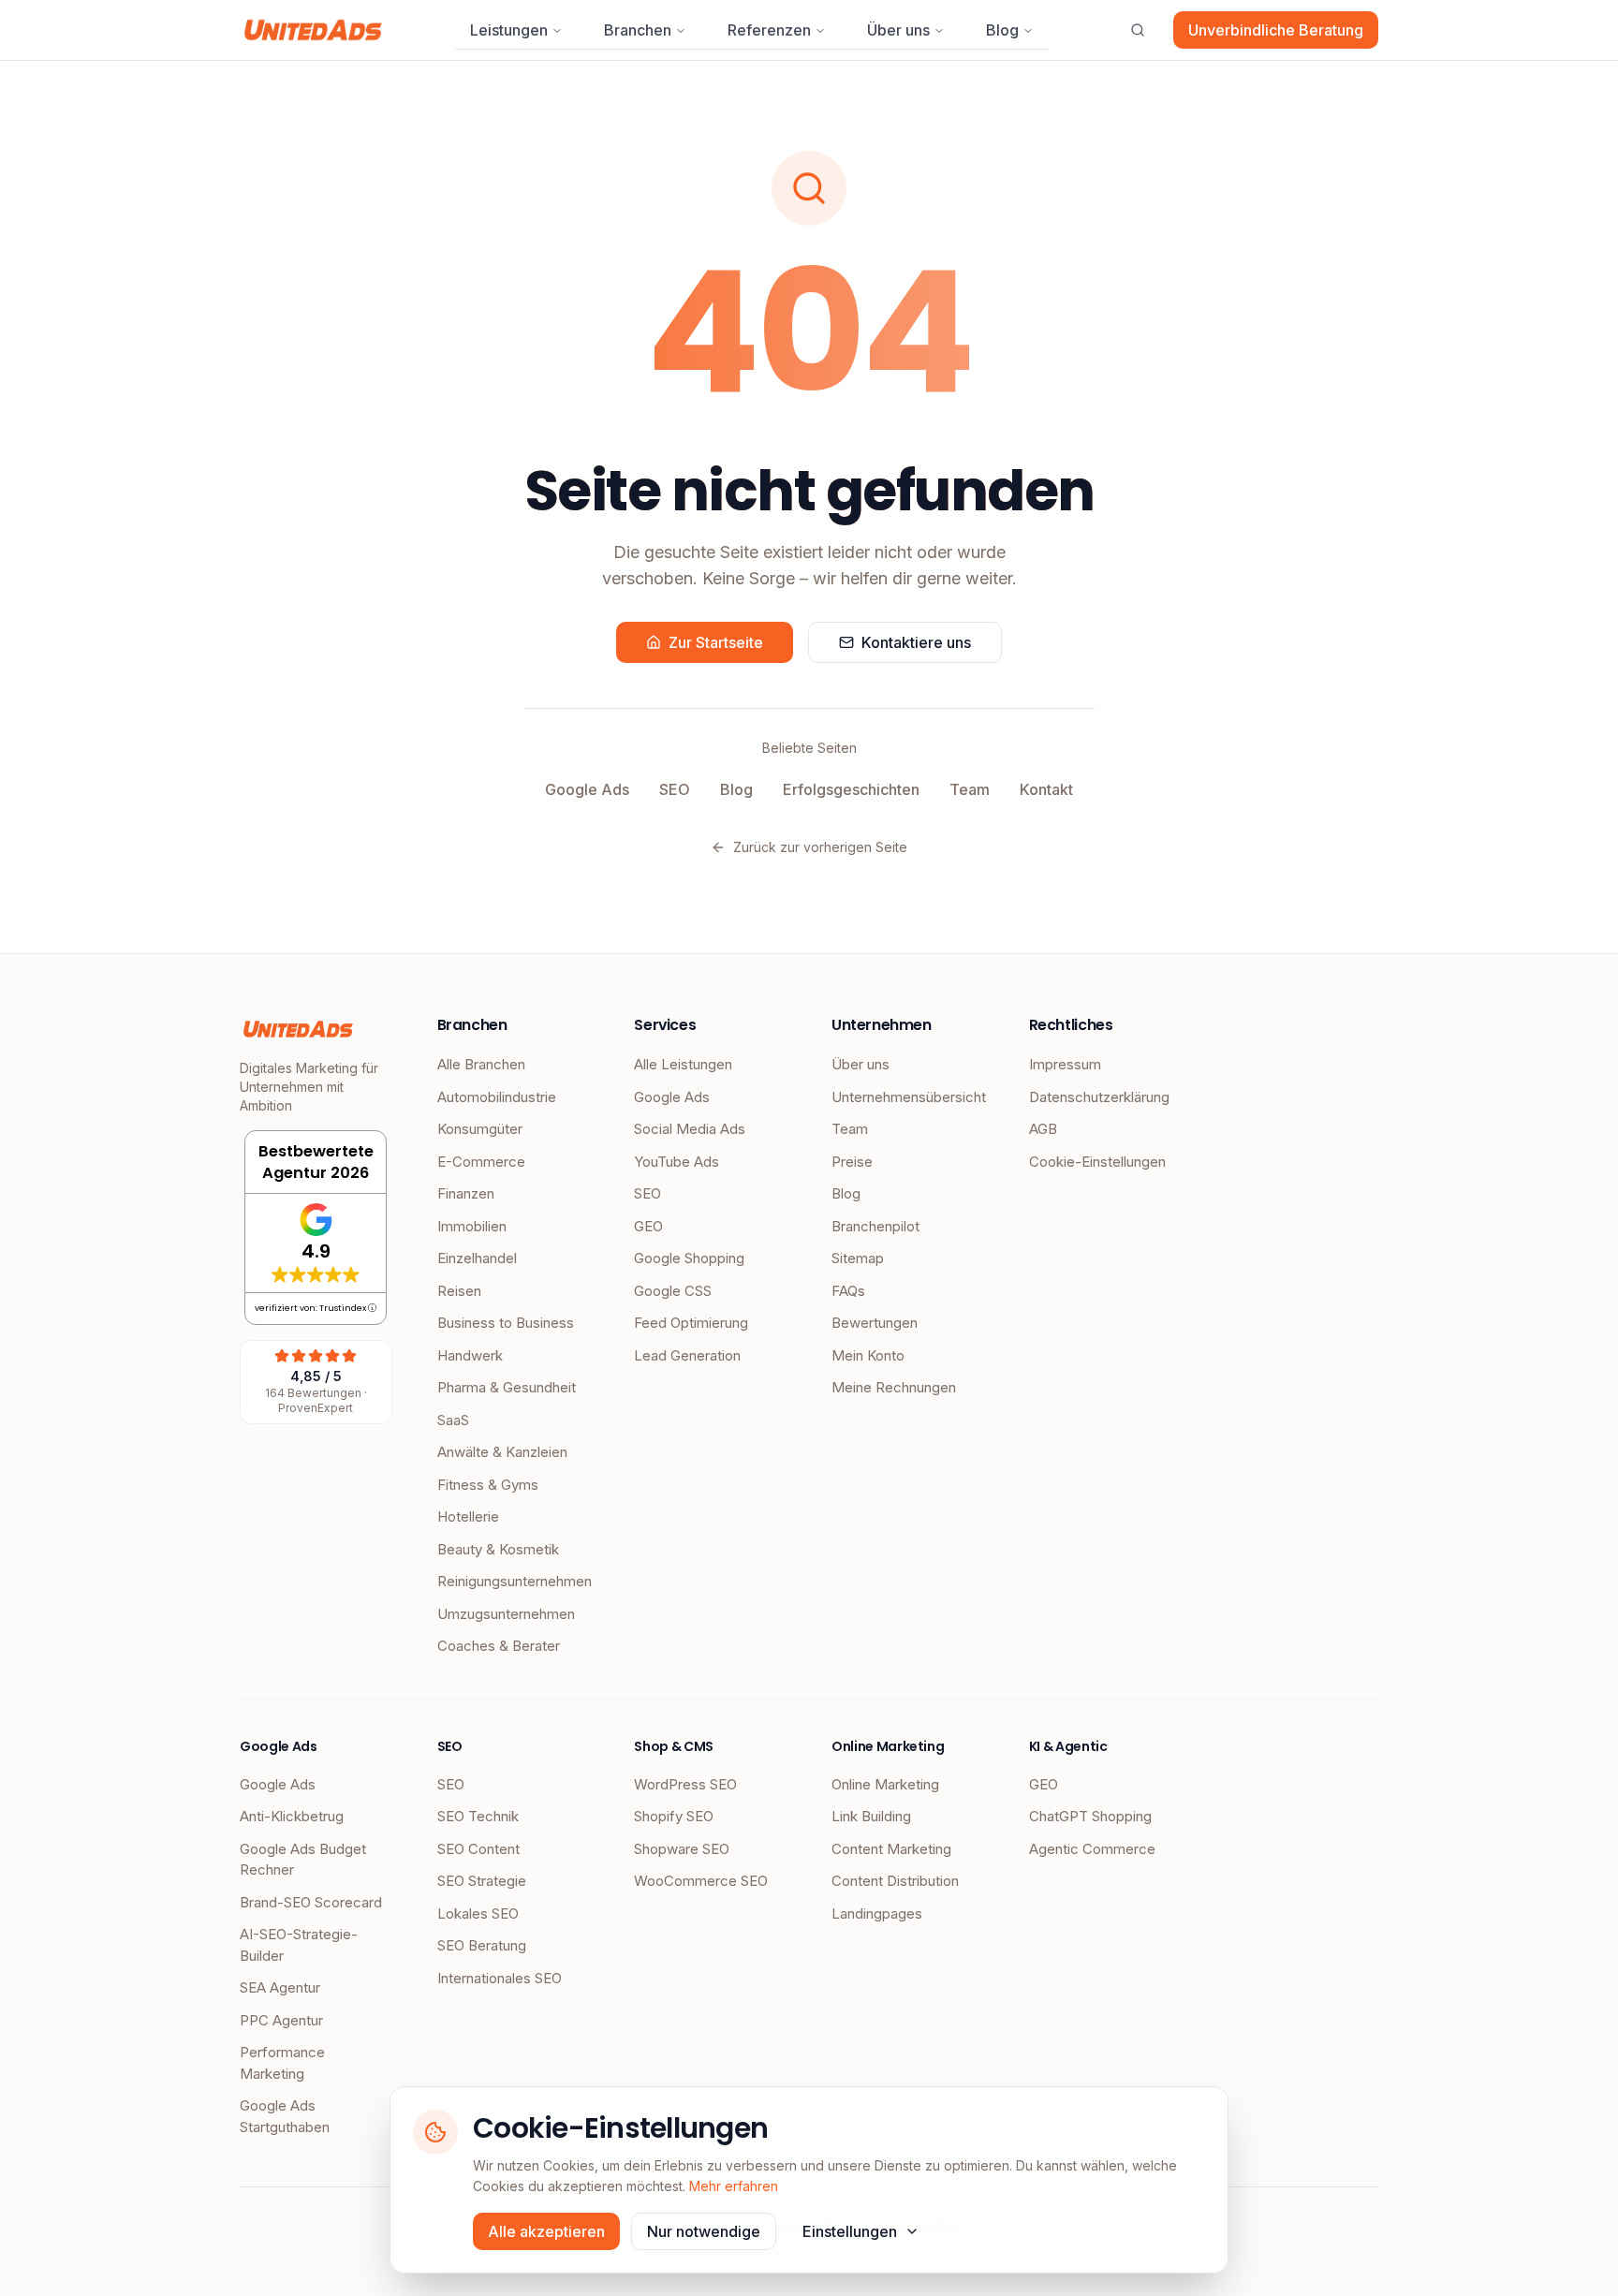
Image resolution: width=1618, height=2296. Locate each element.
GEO (648, 1226)
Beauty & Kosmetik (498, 1549)
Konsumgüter (480, 1129)
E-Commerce (481, 1162)
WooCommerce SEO (701, 1881)
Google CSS (673, 1291)
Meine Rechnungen (894, 1387)
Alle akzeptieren (546, 2231)
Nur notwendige (704, 2231)
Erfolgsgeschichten (851, 789)
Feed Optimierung (691, 1323)
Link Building (871, 1816)
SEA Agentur (280, 1987)
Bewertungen (875, 1323)
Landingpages (877, 1913)
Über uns (898, 30)
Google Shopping (689, 1258)
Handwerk (470, 1355)
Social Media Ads (690, 1129)
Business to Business (506, 1323)
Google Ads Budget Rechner (303, 1860)
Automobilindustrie (497, 1097)
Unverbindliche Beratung (1276, 30)
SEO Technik (478, 1816)
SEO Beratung (482, 1945)
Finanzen (466, 1193)
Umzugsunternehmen (506, 1614)
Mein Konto (868, 1355)
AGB (1043, 1129)
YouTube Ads (677, 1162)
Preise (852, 1162)
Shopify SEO (674, 1816)
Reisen (459, 1291)
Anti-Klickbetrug (292, 1816)
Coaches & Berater (499, 1646)
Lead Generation (687, 1355)
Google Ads (587, 789)
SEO (675, 789)
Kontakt (1046, 789)
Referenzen (769, 30)
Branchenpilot (875, 1226)
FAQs (848, 1291)
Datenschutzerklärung (1099, 1097)
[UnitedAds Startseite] (313, 30)
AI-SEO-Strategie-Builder (299, 1945)
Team (970, 789)
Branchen (638, 30)
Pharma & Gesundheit (507, 1387)
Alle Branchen (481, 1064)
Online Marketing (885, 1784)
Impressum (1065, 1064)
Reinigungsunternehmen (514, 1581)
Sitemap (858, 1258)
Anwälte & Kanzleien (502, 1452)
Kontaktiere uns (916, 642)
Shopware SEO (682, 1849)
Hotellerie (468, 1516)
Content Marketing (891, 1849)
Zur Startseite (716, 642)
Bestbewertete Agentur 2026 (316, 1162)
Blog (1002, 30)
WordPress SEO (685, 1784)
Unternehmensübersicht (908, 1097)
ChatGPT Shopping (1090, 1816)
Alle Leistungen (683, 1064)
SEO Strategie (482, 1881)
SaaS (453, 1420)
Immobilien (472, 1226)
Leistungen (509, 30)
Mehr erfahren (734, 2186)
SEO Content (478, 1849)
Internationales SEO (500, 1978)
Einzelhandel (477, 1258)
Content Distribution (895, 1881)
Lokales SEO (478, 1913)
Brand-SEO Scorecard (311, 1902)
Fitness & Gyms (488, 1485)
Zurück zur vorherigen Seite (820, 847)
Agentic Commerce (1092, 1849)
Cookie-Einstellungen (1097, 1162)
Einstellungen (850, 2231)
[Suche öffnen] (1138, 30)
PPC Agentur (281, 2020)
